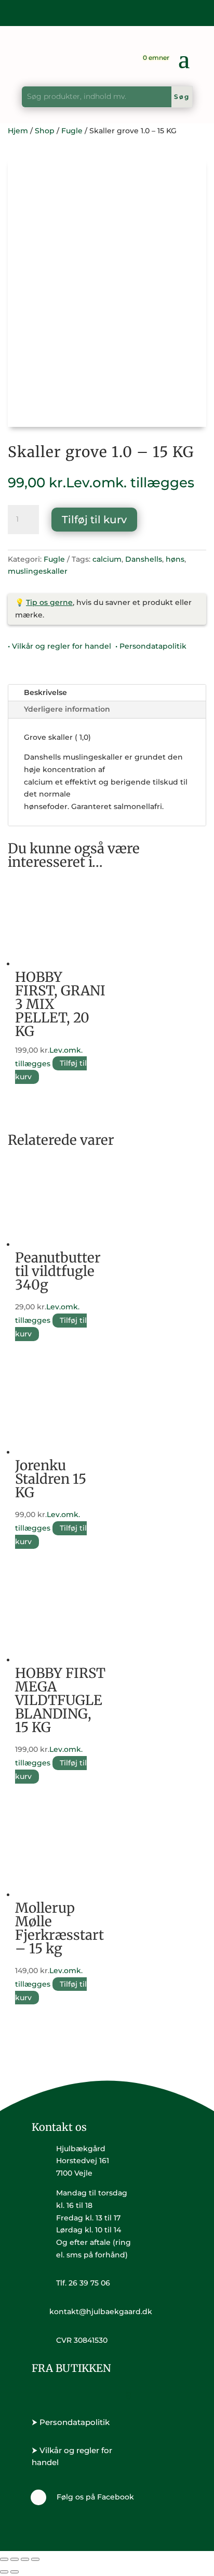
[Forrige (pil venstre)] (4, 2572)
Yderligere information (67, 709)
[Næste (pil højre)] (15, 2572)
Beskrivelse (45, 692)
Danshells (144, 559)
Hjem (18, 131)
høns (175, 559)
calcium (107, 559)
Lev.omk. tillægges (130, 483)
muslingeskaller (38, 571)
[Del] (25, 2559)
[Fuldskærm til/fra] (15, 2559)
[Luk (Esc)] (35, 2559)
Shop (45, 131)
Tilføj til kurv (94, 520)
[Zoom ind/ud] (4, 2559)
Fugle (72, 131)
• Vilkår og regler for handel (59, 646)
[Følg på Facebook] (38, 2497)
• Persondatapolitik (151, 646)
